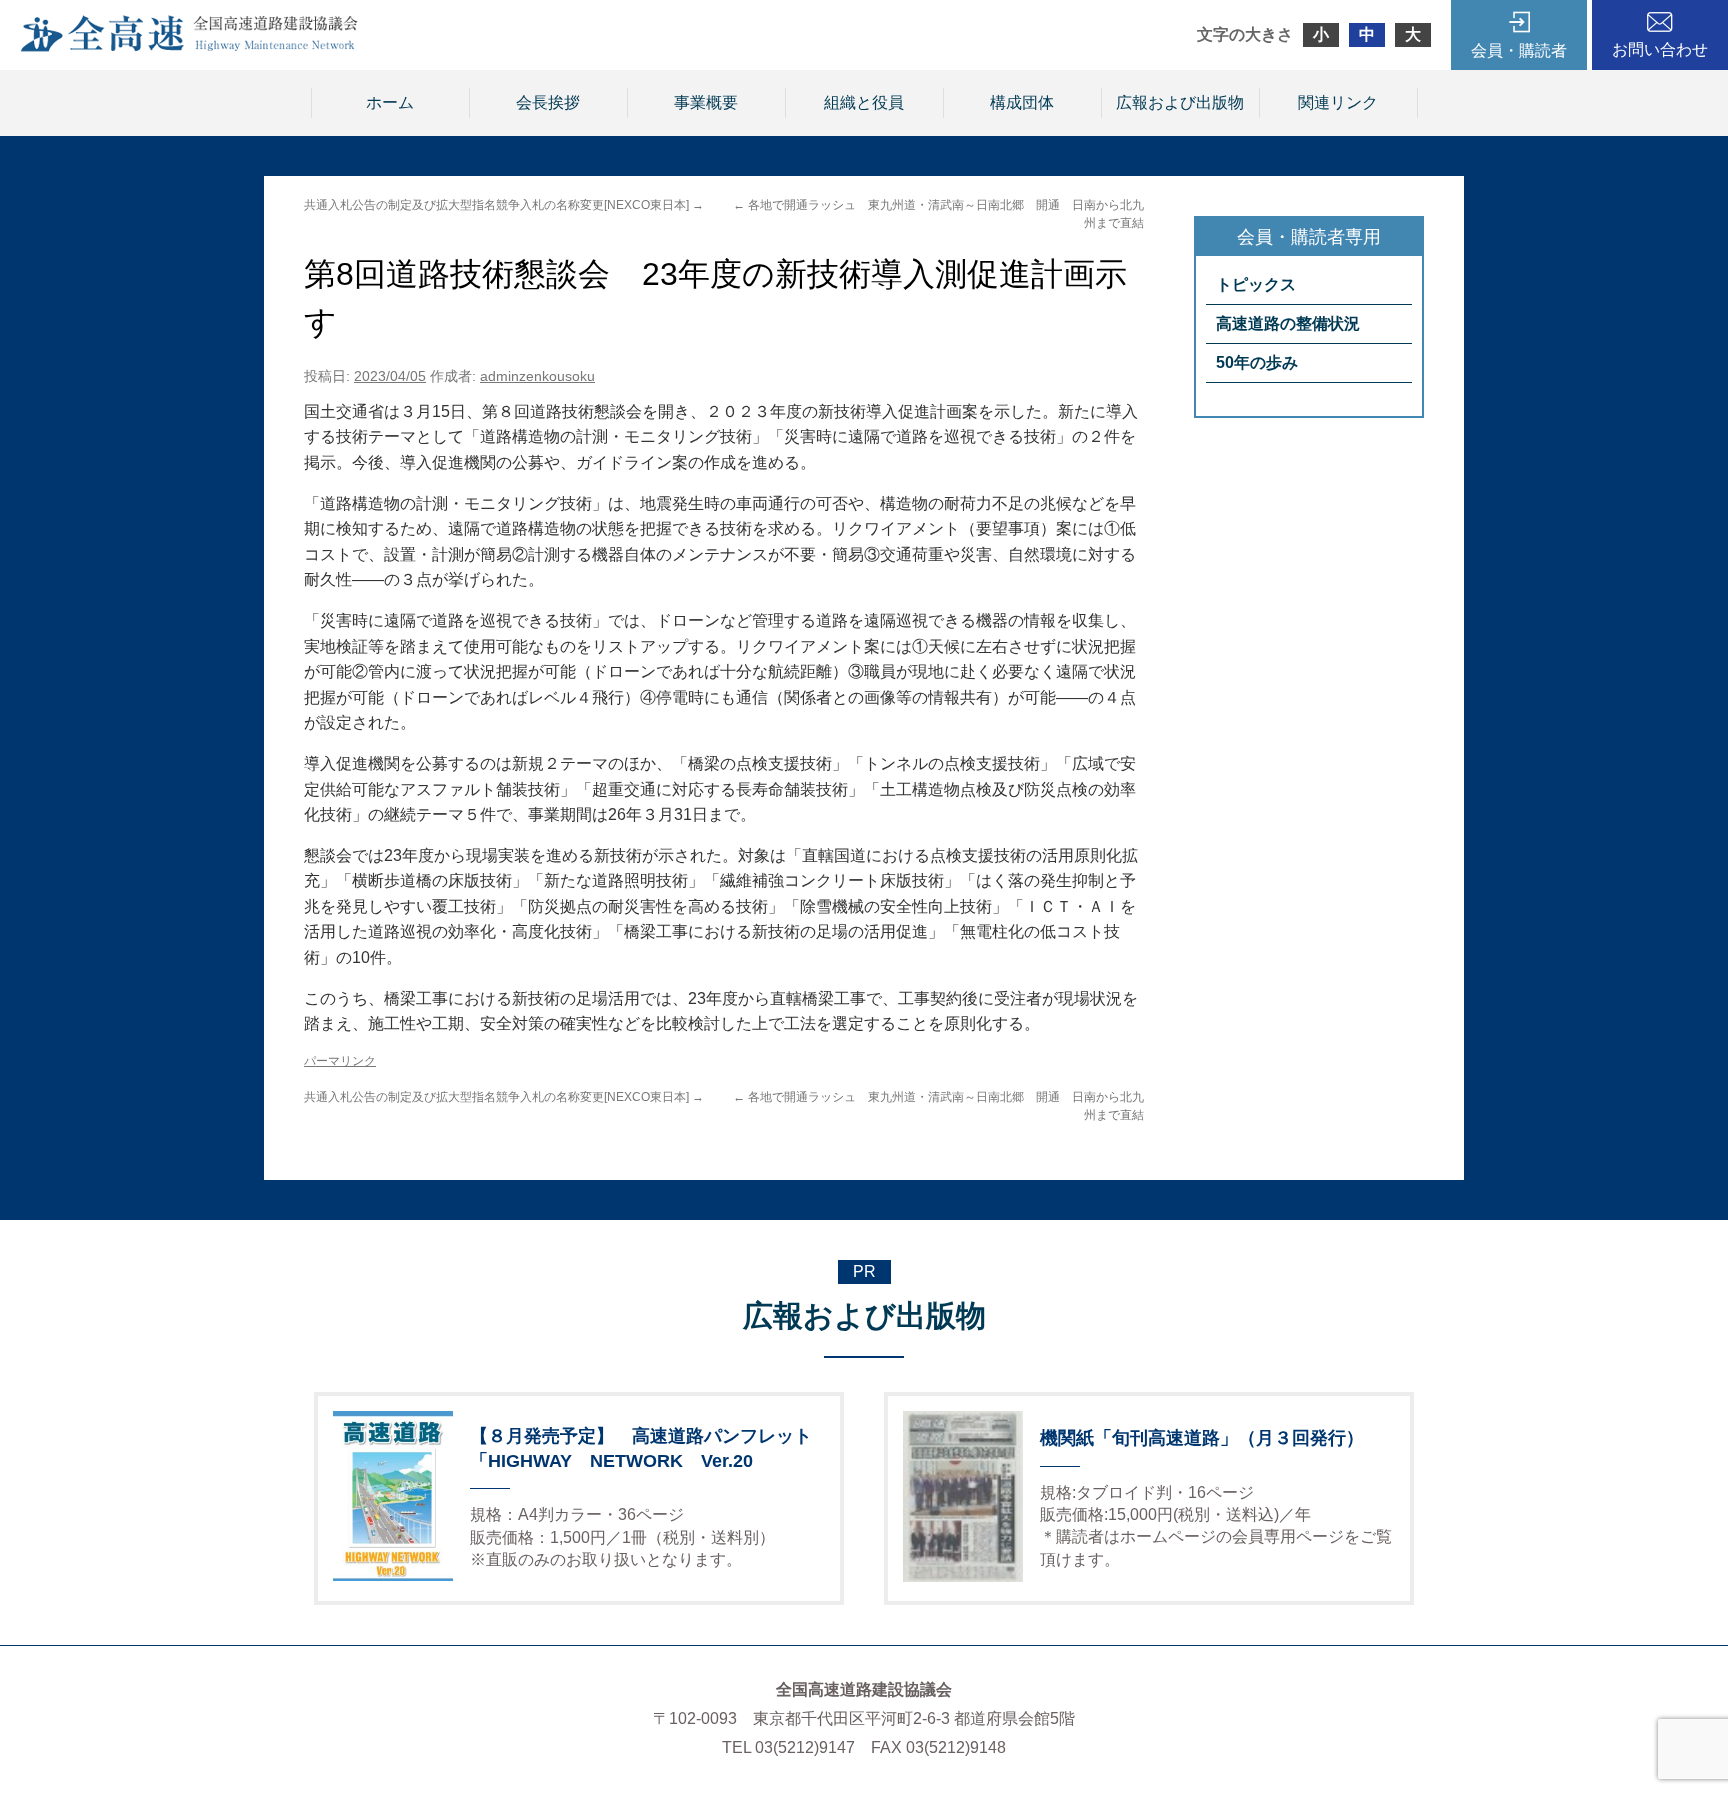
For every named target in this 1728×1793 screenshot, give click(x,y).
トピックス (1256, 284)
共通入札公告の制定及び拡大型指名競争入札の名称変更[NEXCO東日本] (504, 205)
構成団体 (1022, 102)
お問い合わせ (1660, 49)
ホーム (390, 102)
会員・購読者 (1519, 50)
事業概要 (706, 102)
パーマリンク (340, 1061)
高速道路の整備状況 (1288, 323)
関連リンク (1338, 102)
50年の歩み (1257, 362)
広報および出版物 (1180, 102)
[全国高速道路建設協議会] (189, 46)
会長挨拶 (548, 102)
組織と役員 (864, 102)
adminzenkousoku (537, 376)
